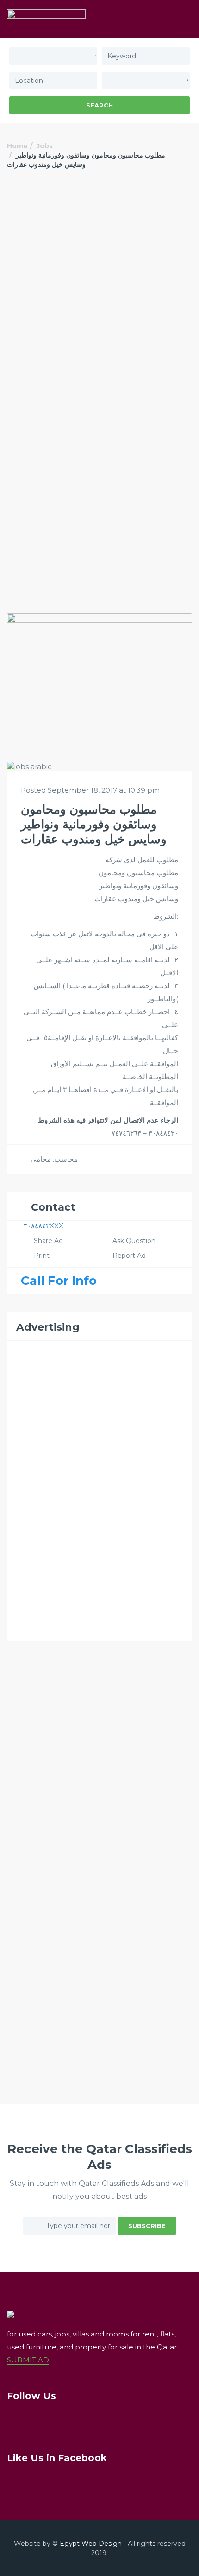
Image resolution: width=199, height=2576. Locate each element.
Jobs (45, 146)
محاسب (66, 1159)
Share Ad (48, 1241)
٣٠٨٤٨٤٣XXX (44, 1226)
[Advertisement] (99, 291)
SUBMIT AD (28, 2360)
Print (42, 1256)
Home (17, 146)
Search (99, 105)
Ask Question (134, 1241)
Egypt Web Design (91, 2544)
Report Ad (129, 1256)
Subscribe (147, 2226)
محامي (41, 1159)
